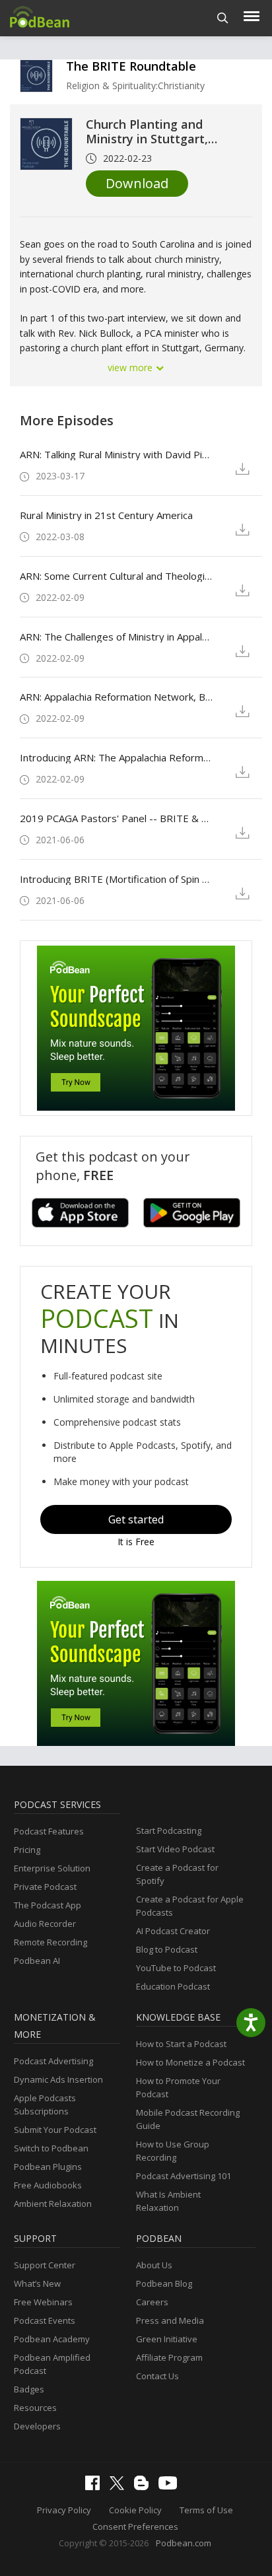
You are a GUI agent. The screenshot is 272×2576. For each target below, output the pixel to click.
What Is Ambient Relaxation (168, 2201)
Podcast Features (49, 1831)
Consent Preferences (135, 2526)
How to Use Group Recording (173, 2151)
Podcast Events (45, 2320)
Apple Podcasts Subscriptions (45, 2105)
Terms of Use (206, 2510)
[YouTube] (171, 2486)
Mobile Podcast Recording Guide (188, 2119)
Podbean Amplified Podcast (52, 2364)
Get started (136, 1519)
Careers (152, 2302)
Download (137, 183)
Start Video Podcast (175, 1849)
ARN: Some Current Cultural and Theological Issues (117, 576)
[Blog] (145, 2487)
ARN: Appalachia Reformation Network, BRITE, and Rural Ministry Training (117, 697)
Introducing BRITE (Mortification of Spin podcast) (117, 879)
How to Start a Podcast (181, 2044)
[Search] (223, 18)
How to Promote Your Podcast (178, 2087)
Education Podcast (173, 1986)
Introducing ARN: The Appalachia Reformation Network (117, 757)
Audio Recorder (45, 1924)
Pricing (27, 1850)
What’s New (37, 2283)
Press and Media (170, 2320)
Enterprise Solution (52, 1868)
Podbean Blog (164, 2283)
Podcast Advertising (53, 2061)
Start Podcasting (169, 1830)
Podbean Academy (52, 2339)
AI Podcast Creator (173, 1931)
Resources (35, 2408)
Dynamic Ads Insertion (58, 2079)
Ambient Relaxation (53, 2204)
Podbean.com (184, 2543)
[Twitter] (120, 2487)
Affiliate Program (169, 2357)
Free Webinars (43, 2302)
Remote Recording (51, 1942)
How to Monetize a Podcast (190, 2062)
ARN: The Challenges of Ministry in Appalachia (117, 637)
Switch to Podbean (51, 2148)
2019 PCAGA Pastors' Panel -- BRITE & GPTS (117, 818)
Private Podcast (45, 1887)
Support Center (45, 2265)
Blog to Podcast (167, 1949)
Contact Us (157, 2376)
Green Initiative (167, 2339)
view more (131, 367)
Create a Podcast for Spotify (177, 1874)
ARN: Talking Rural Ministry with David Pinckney (117, 454)
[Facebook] (96, 2487)
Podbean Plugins (48, 2167)
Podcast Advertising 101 (184, 2176)
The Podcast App (48, 1905)
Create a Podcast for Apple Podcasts (190, 1906)
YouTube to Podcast (176, 1968)
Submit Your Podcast (55, 2130)
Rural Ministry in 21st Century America (106, 515)
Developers (37, 2426)
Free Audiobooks (48, 2185)
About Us (154, 2265)
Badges (29, 2389)
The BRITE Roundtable (131, 66)
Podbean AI (37, 1961)
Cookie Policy (135, 2510)
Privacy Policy (64, 2510)
